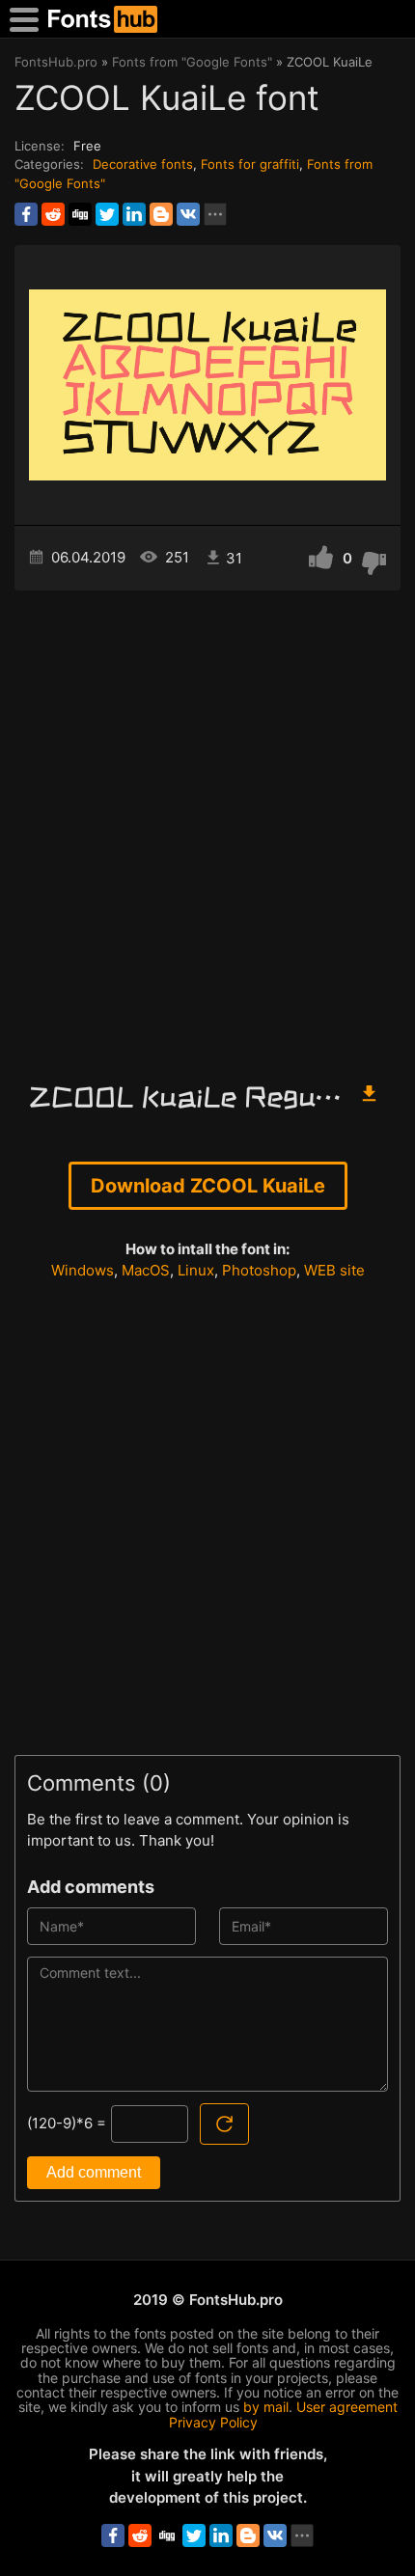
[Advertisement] (207, 827)
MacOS (146, 1270)
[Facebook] (26, 214)
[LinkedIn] (134, 214)
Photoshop (259, 1270)
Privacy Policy (213, 2422)
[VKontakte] (188, 214)
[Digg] (80, 214)
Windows (83, 1270)
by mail (266, 2407)
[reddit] (53, 214)
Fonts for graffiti (250, 164)
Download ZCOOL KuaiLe (208, 1186)
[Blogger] (161, 214)
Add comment (94, 2172)
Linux (196, 1270)
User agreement (347, 2407)
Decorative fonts (143, 164)
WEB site (334, 1270)
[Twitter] (107, 214)
